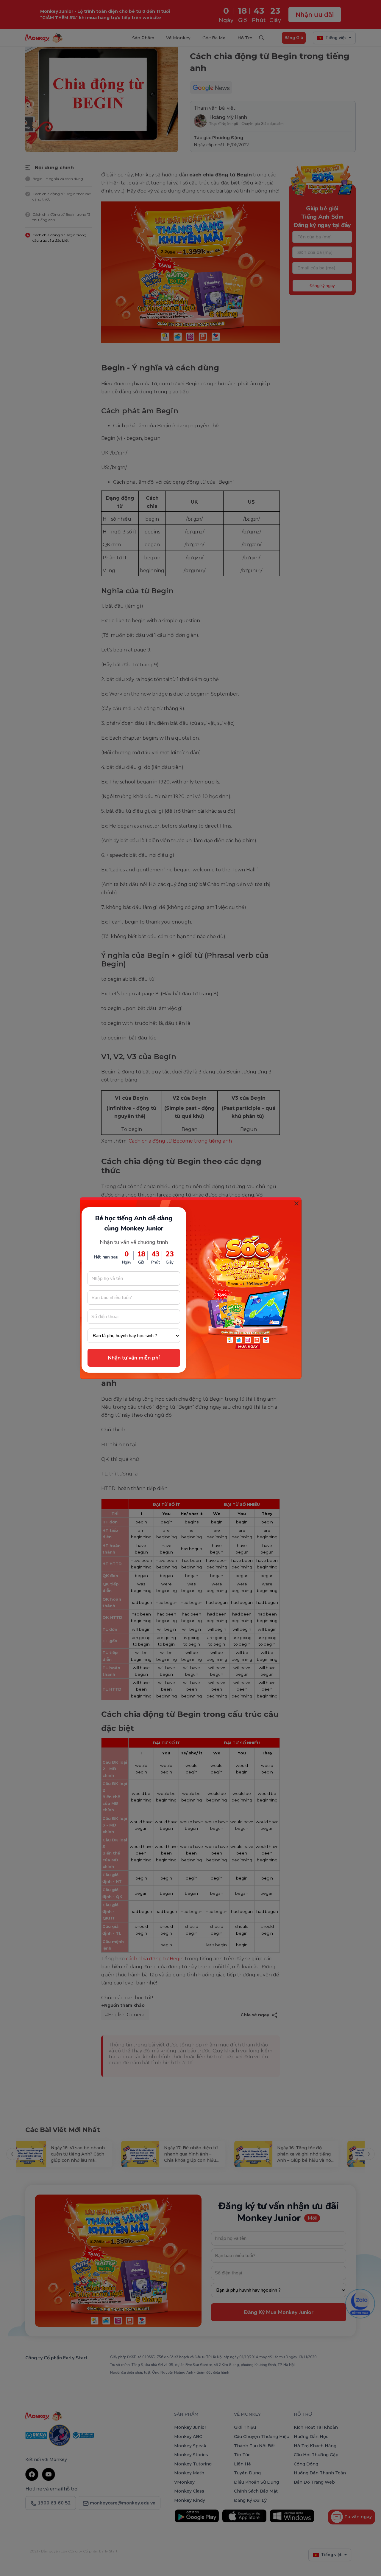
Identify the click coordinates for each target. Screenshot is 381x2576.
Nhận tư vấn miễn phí (134, 1358)
